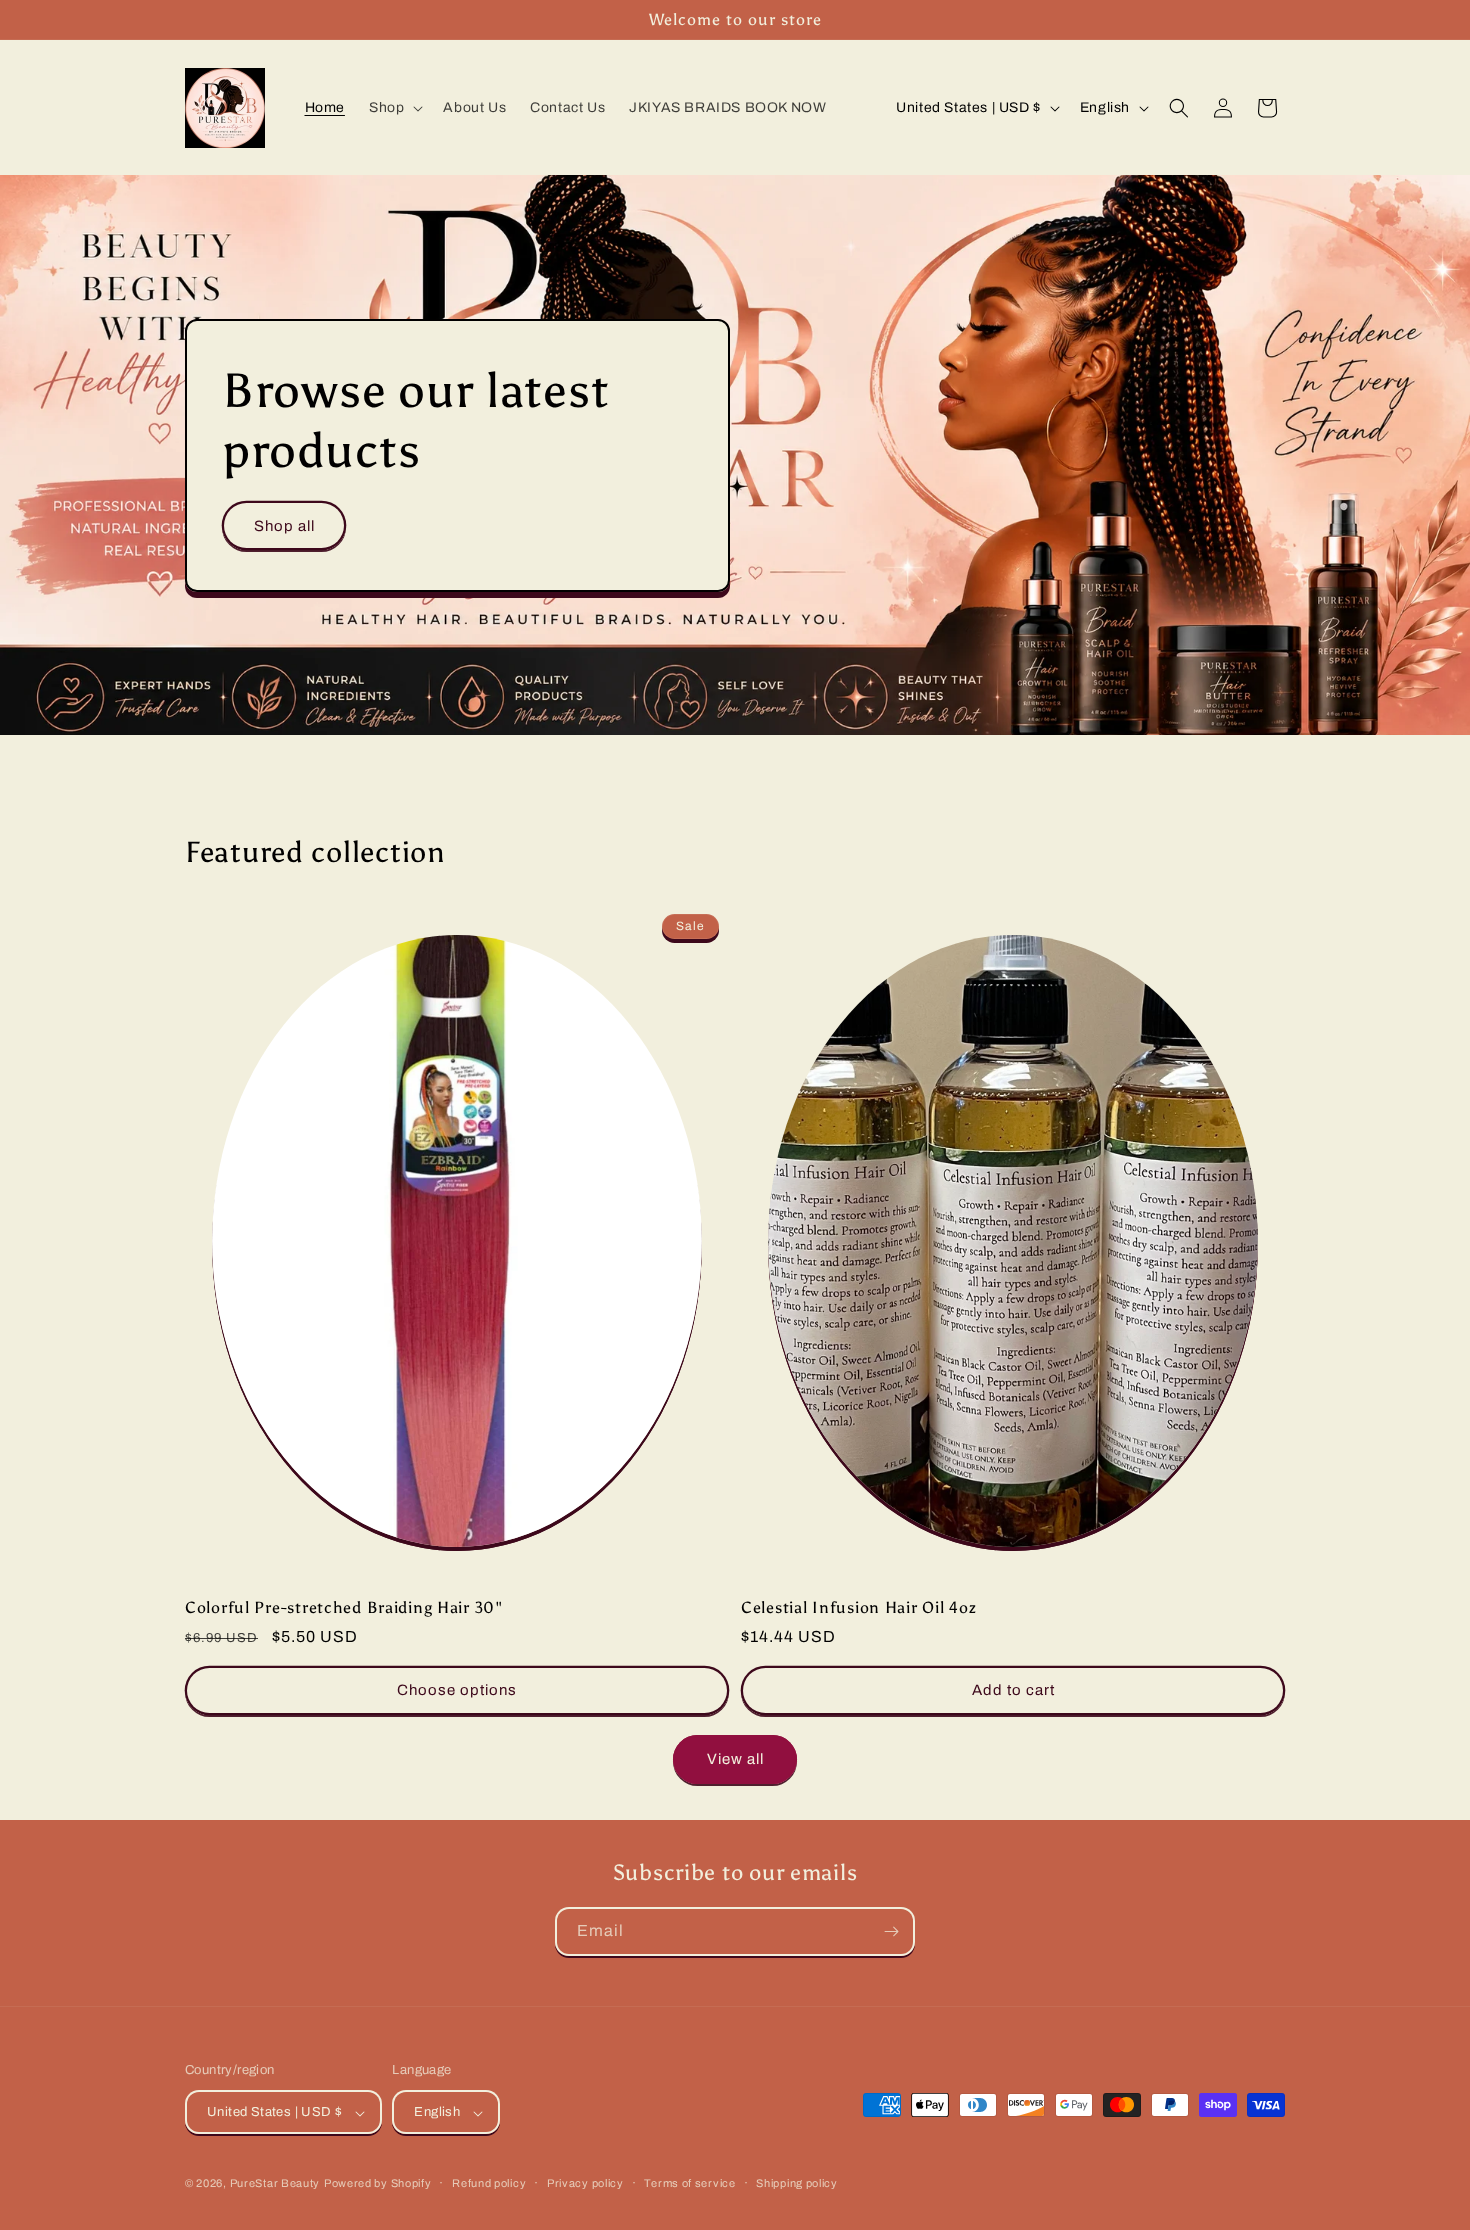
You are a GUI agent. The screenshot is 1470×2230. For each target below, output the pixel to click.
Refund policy (489, 2183)
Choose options (457, 1690)
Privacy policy (585, 2183)
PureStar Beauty (275, 2184)
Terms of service (689, 2183)
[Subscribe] (891, 1931)
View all (735, 1759)
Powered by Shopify (378, 2184)
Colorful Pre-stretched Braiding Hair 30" (344, 1607)
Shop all (284, 525)
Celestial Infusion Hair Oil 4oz (858, 1607)
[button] (394, 108)
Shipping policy (797, 2183)
